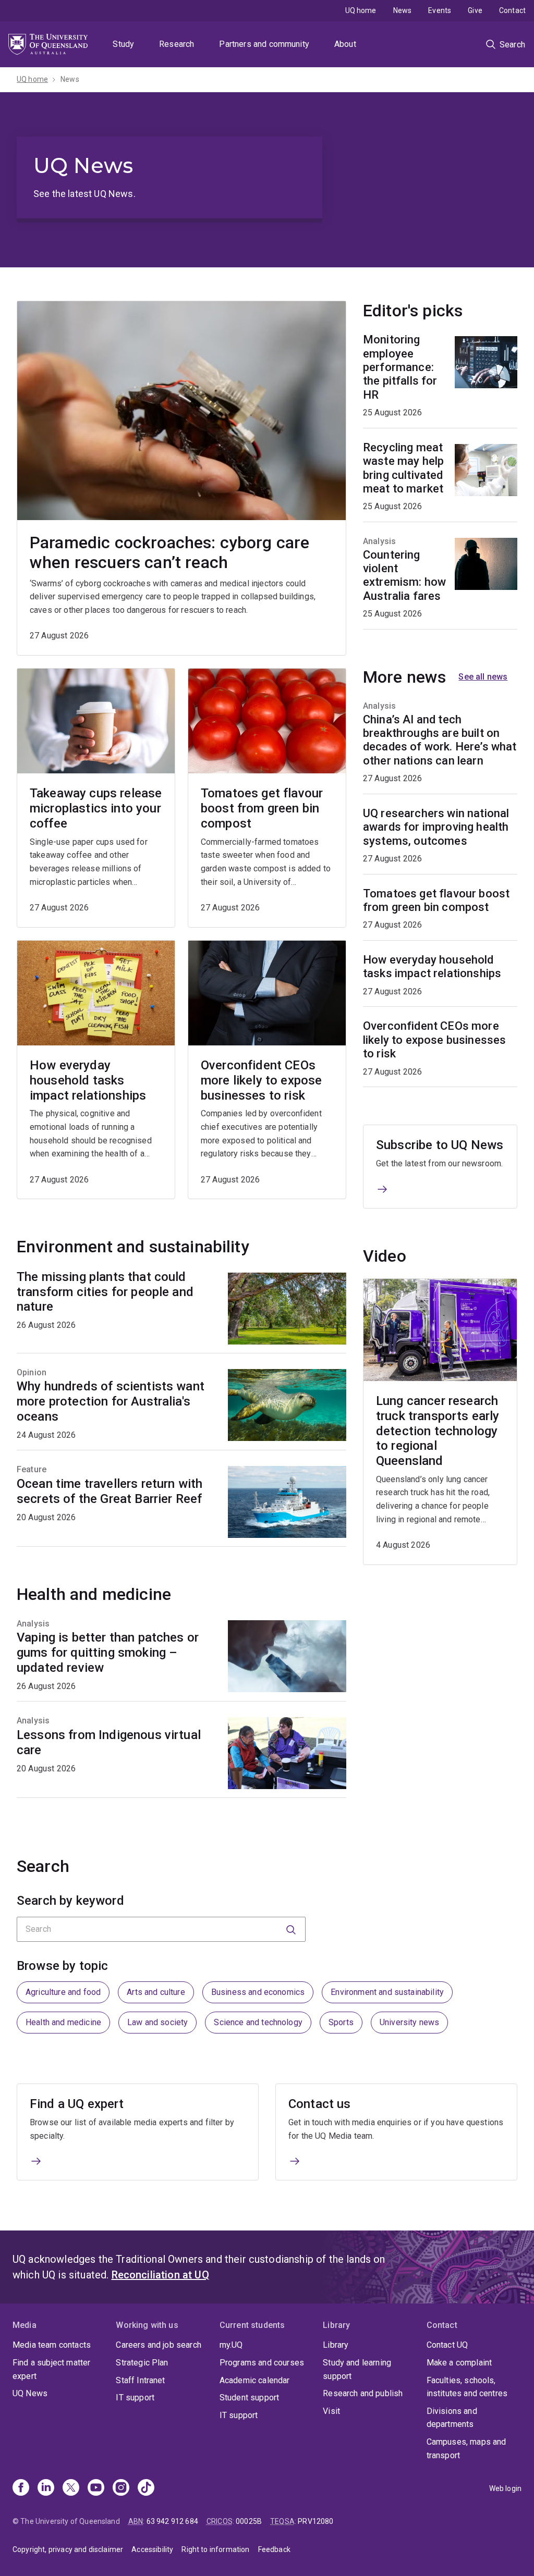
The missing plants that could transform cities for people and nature (105, 1292)
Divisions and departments (452, 2418)
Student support (249, 2398)
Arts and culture (156, 1992)
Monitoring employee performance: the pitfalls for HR (400, 367)
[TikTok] (146, 2488)
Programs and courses (262, 2363)
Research (177, 44)
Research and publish (363, 2393)
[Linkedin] (46, 2488)
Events (440, 10)
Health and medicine (63, 2022)
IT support (135, 2398)
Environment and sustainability (387, 1992)
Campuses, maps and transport (466, 2449)
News (403, 10)
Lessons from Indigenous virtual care (109, 1742)
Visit (331, 2411)
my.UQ (231, 2345)
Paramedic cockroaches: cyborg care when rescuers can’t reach (169, 552)
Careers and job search (159, 2345)
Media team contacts (52, 2345)
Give (475, 10)
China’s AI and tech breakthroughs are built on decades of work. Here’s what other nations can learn (440, 740)
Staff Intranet (140, 2380)
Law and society (157, 2022)
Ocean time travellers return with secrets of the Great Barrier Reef (110, 1491)
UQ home (361, 10)
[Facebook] (21, 2488)
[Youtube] (96, 2488)
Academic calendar (255, 2380)
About (345, 44)
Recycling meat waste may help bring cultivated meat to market (403, 468)
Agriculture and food (63, 1992)
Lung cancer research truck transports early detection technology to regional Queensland (438, 1431)
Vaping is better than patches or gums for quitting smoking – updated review (108, 1653)
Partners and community (264, 44)
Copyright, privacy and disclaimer (68, 2549)
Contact (512, 10)
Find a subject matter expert (51, 2369)
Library (336, 2345)
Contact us (320, 2104)
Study (123, 44)
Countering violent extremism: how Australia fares (404, 575)
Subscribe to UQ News (440, 1145)
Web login (505, 2488)
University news (409, 2022)
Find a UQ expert (77, 2104)
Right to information (215, 2549)
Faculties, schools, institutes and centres (467, 2387)
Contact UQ (447, 2345)
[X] (71, 2488)
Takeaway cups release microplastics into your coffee (96, 808)
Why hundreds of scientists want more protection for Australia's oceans (111, 1401)
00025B (249, 2521)
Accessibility (152, 2549)
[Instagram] (121, 2488)
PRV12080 (315, 2521)
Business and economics (258, 1992)
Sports (341, 2022)
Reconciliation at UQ (160, 2275)
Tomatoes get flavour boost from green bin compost (262, 808)
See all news (483, 677)
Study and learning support (357, 2369)
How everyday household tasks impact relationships (88, 1080)
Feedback (274, 2549)
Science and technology (258, 2022)
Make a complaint (459, 2363)
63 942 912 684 (172, 2521)
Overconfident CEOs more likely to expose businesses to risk (261, 1080)
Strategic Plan (142, 2363)
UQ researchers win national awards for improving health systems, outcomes (436, 827)
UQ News (30, 2393)
